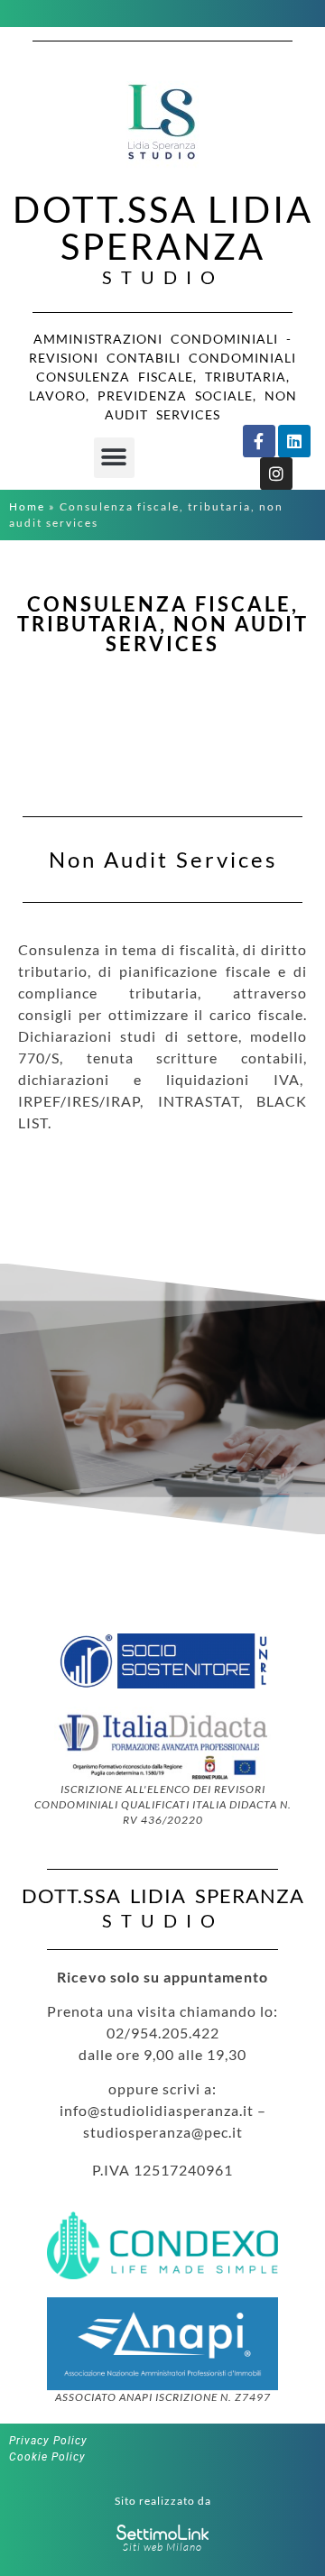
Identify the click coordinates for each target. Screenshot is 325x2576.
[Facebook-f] (259, 441)
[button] (114, 458)
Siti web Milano (162, 2547)
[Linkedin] (294, 441)
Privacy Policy (48, 2441)
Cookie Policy (47, 2457)
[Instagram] (276, 474)
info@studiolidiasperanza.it (157, 2110)
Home (27, 506)
